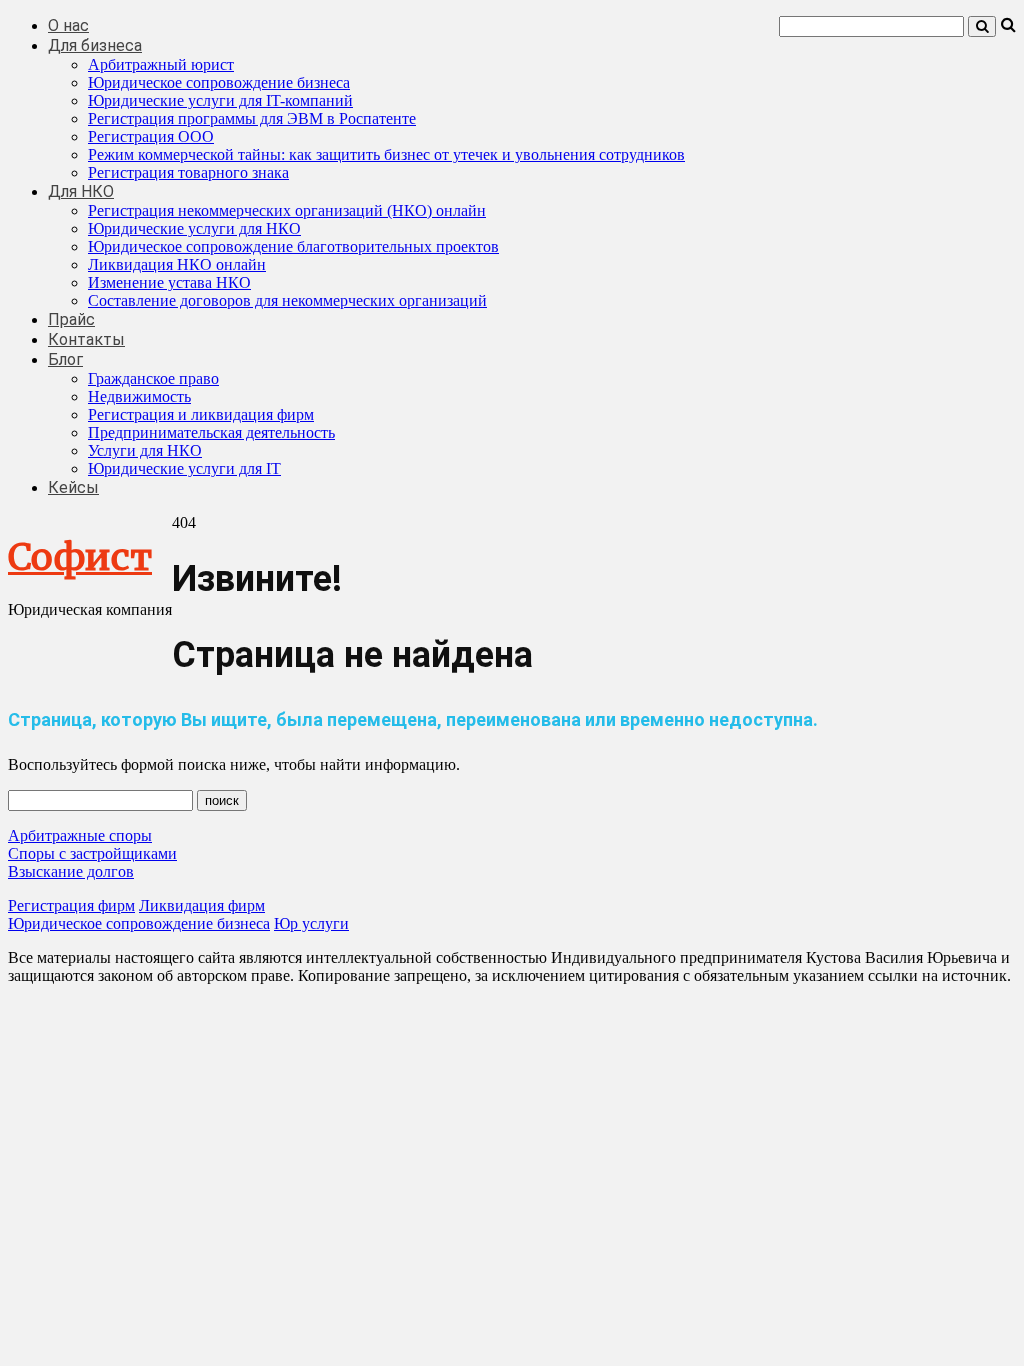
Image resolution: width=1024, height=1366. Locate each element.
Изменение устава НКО (169, 282)
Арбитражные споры (80, 835)
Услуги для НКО (145, 450)
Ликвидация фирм (202, 905)
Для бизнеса (95, 45)
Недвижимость (139, 396)
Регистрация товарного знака (188, 172)
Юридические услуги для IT (184, 468)
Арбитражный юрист (161, 64)
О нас (68, 25)
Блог (65, 359)
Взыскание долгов (71, 871)
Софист (80, 557)
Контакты (86, 339)
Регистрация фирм (71, 905)
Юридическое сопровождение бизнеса (219, 82)
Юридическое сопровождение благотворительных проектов (293, 246)
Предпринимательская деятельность (211, 432)
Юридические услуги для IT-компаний (220, 100)
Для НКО (81, 191)
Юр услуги (311, 923)
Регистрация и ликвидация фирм (201, 414)
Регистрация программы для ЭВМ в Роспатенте (252, 118)
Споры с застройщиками (92, 853)
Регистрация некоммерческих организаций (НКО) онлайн (287, 210)
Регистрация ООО (151, 136)
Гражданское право (153, 378)
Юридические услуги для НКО (194, 228)
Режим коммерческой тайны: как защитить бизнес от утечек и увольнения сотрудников (386, 154)
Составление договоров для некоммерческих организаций (287, 300)
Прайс (71, 319)
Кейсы (73, 487)
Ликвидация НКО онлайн (177, 264)
